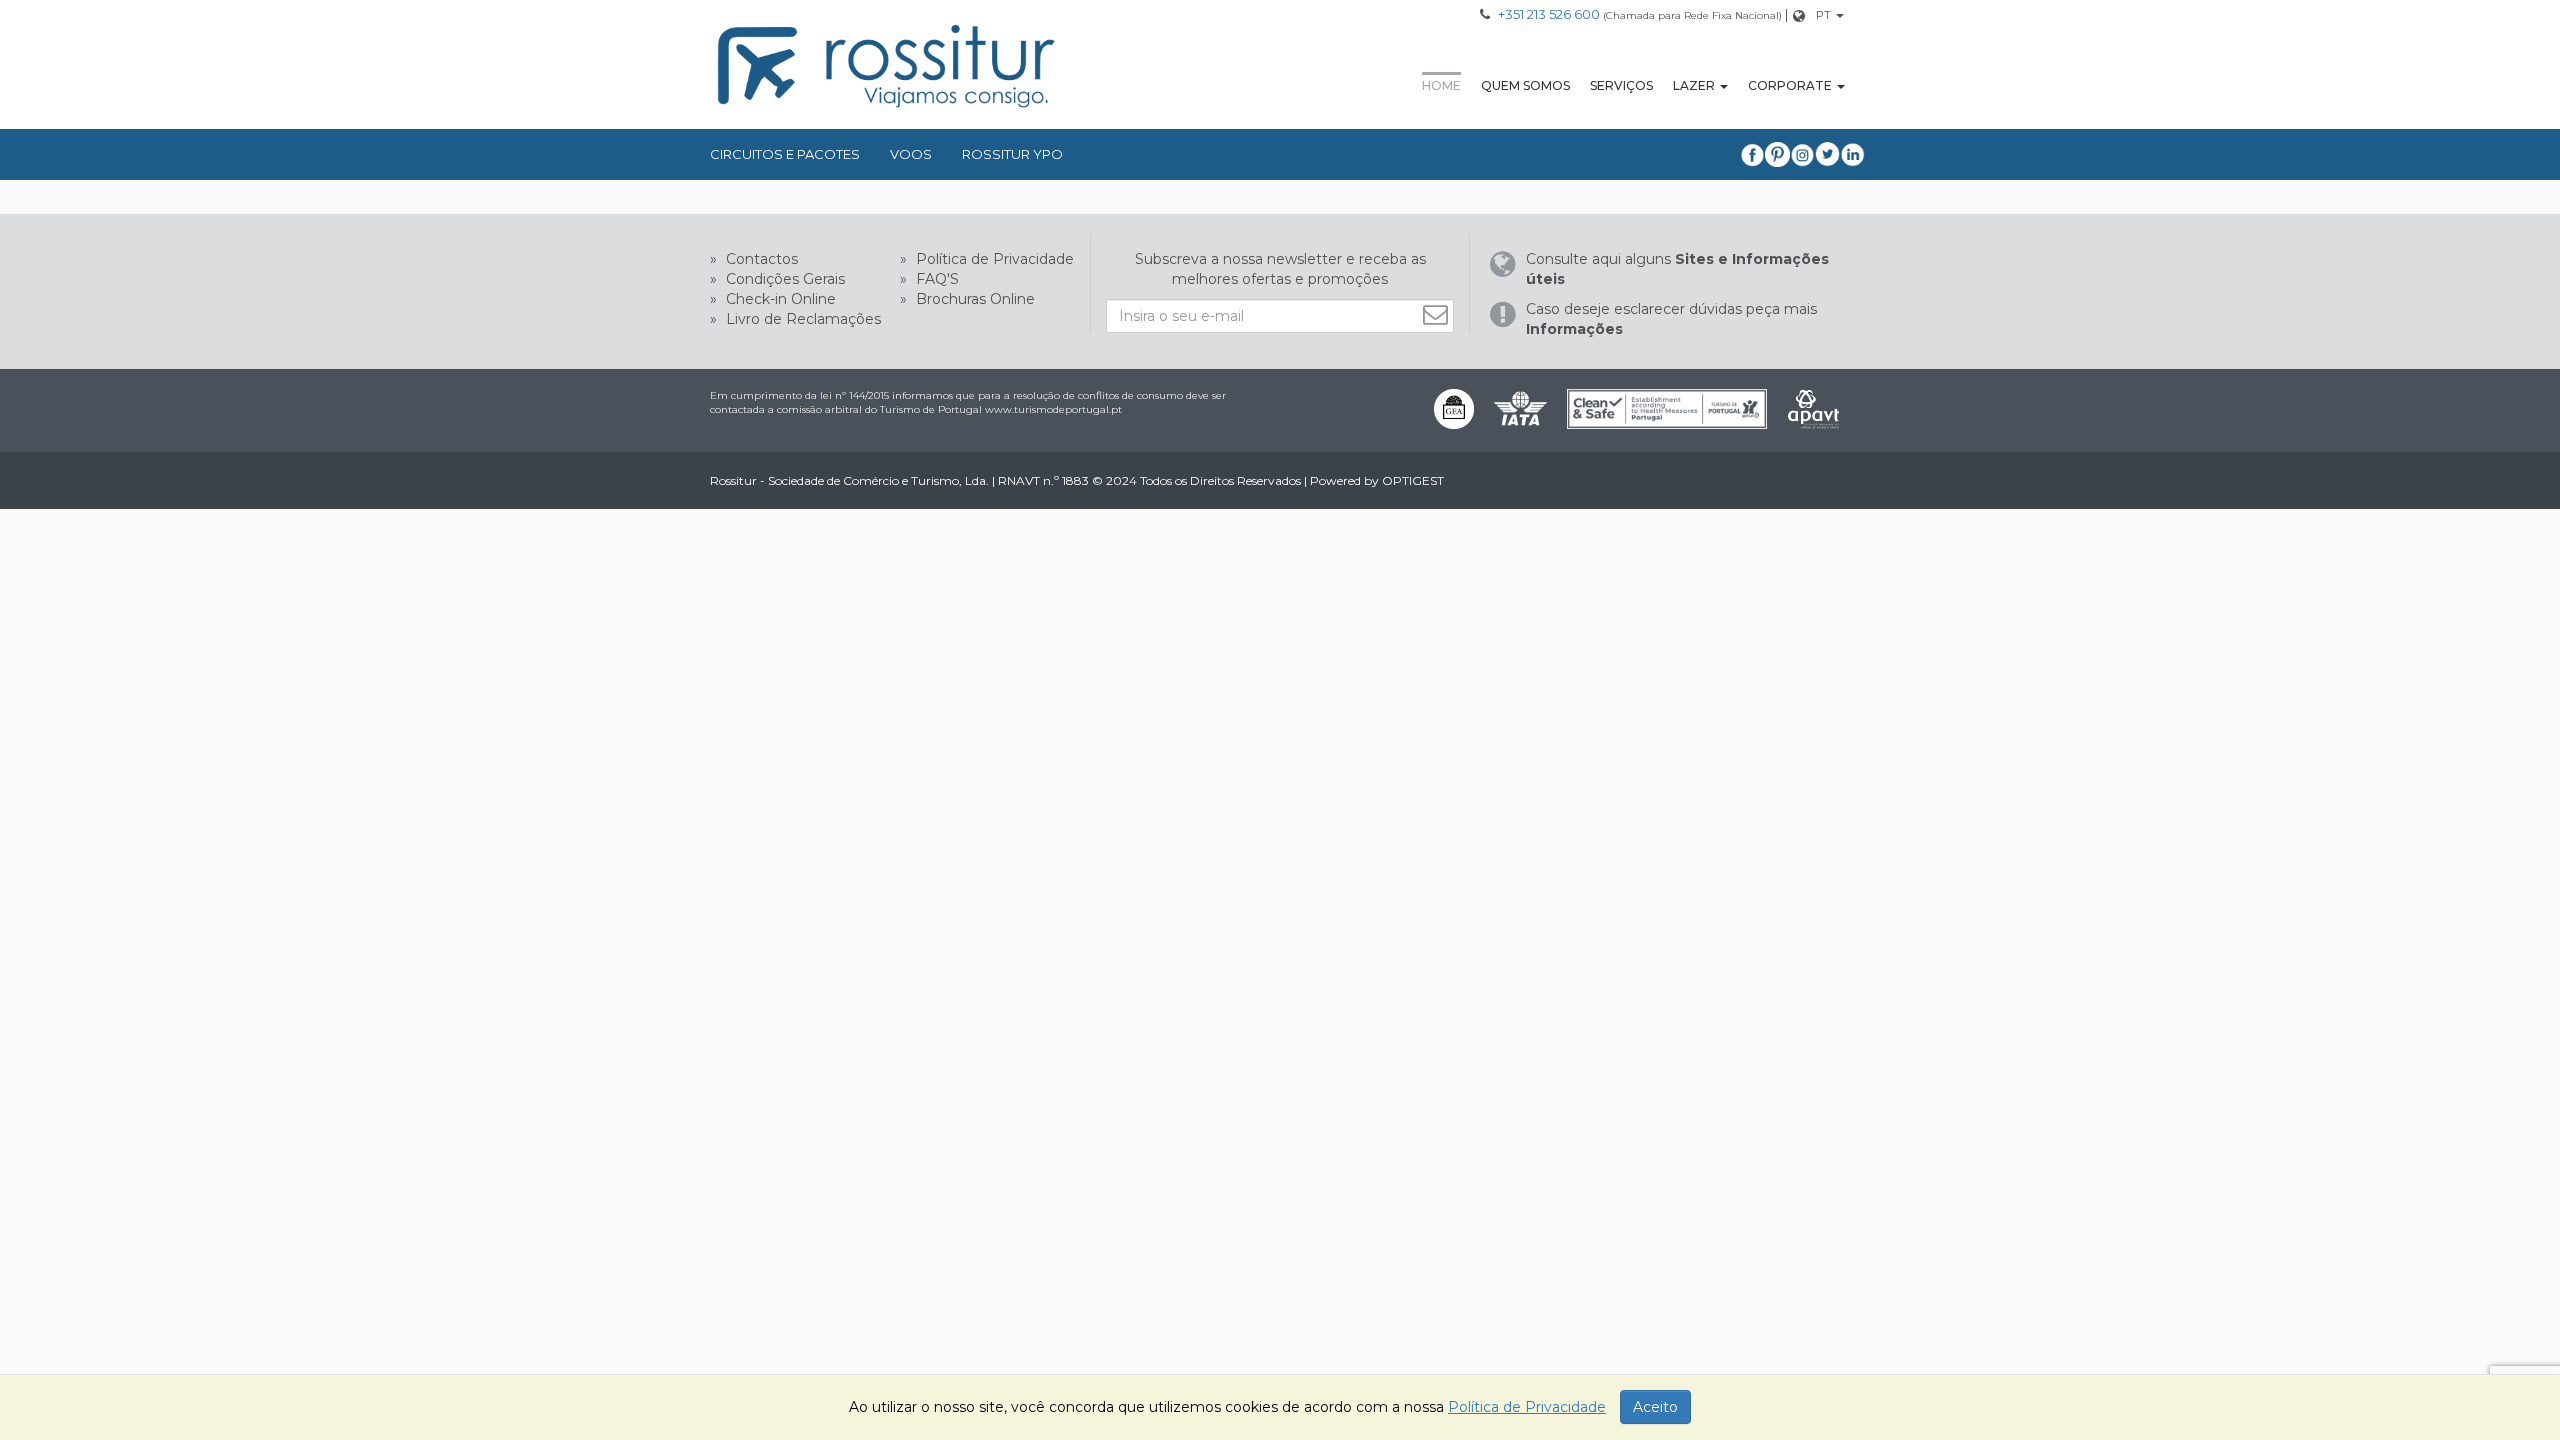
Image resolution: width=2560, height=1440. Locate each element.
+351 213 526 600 (1549, 14)
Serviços (1621, 85)
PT (1823, 15)
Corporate (1790, 85)
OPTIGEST (1413, 480)
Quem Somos (1525, 85)
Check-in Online (779, 299)
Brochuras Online (973, 299)
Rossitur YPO (1012, 154)
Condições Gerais (783, 279)
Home (1441, 85)
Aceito (1655, 1407)
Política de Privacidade (993, 259)
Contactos (760, 259)
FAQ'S (935, 279)
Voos (911, 154)
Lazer (1694, 85)
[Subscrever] (1438, 314)
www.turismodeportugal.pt (1053, 409)
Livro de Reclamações (801, 319)
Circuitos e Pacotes (785, 154)
